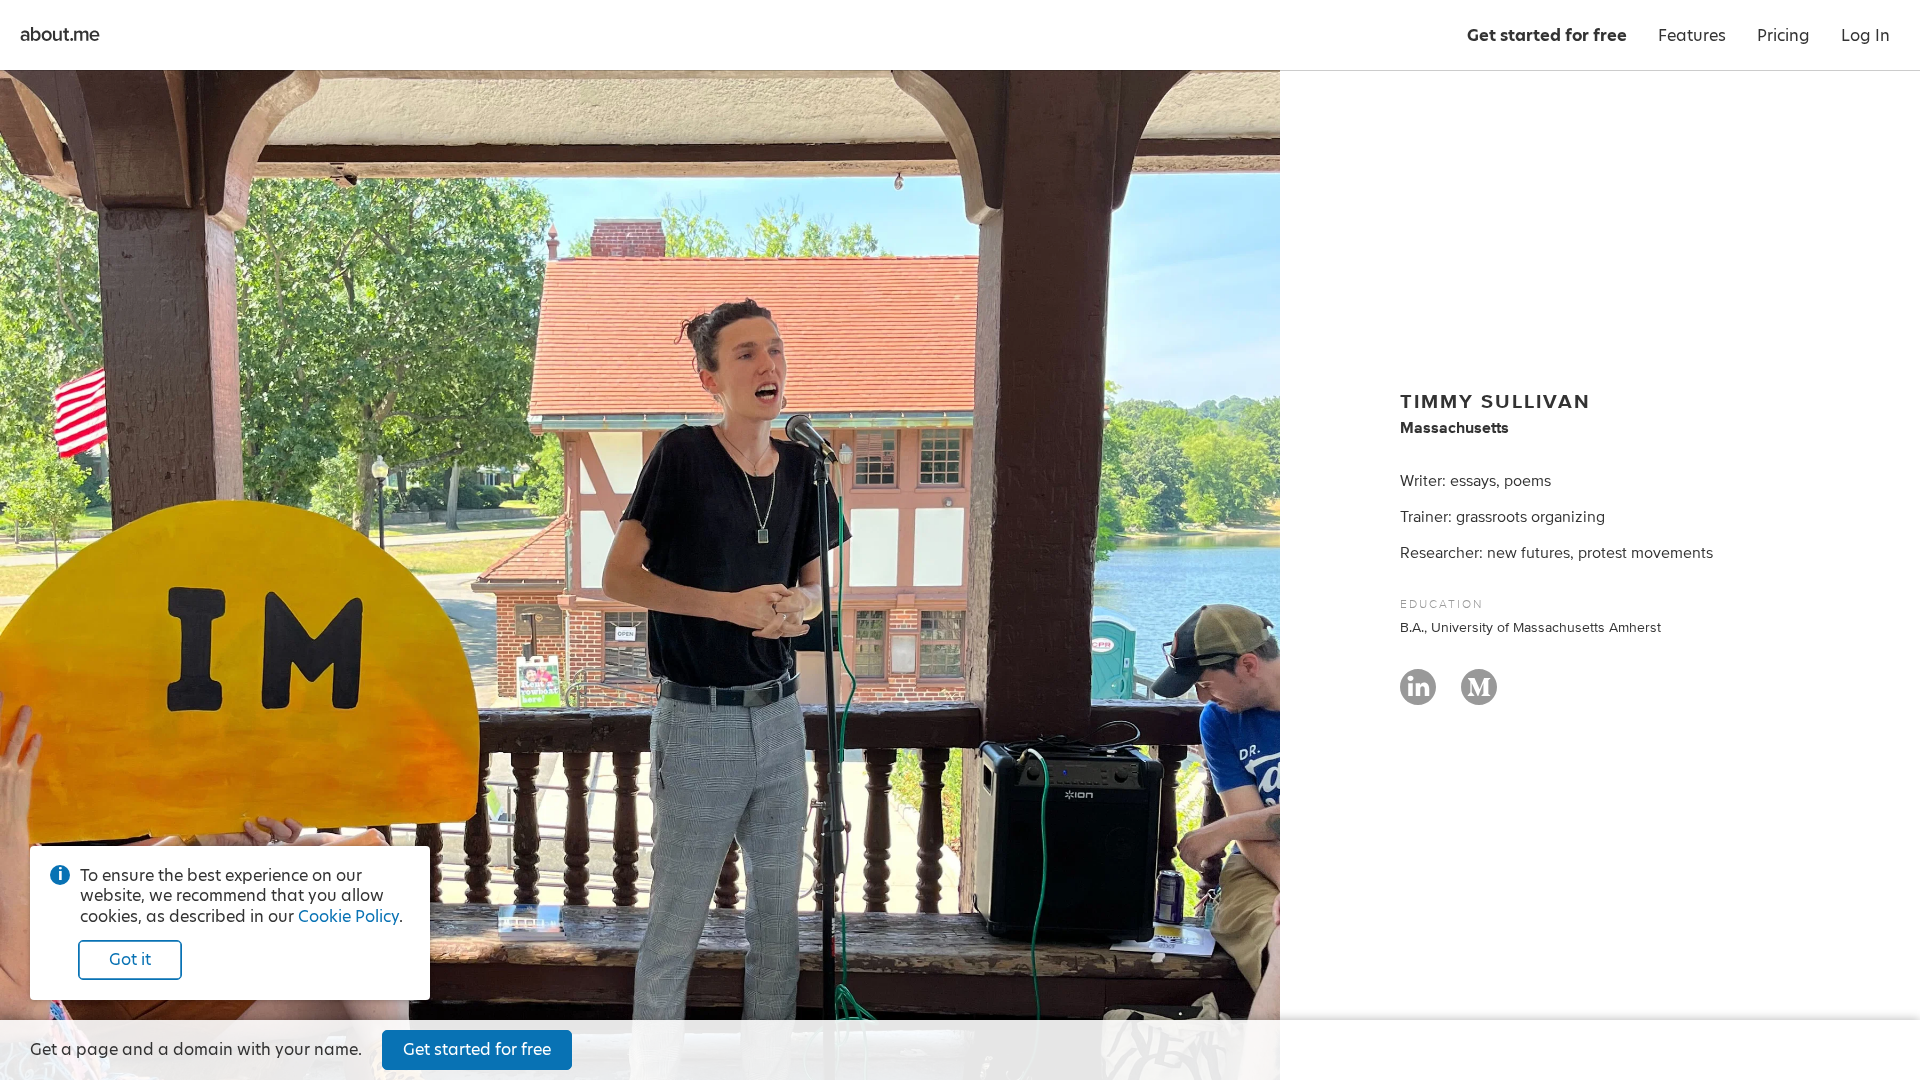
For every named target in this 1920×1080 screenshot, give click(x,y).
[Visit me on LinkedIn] (1418, 696)
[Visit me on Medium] (1479, 696)
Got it (130, 959)
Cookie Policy (348, 916)
